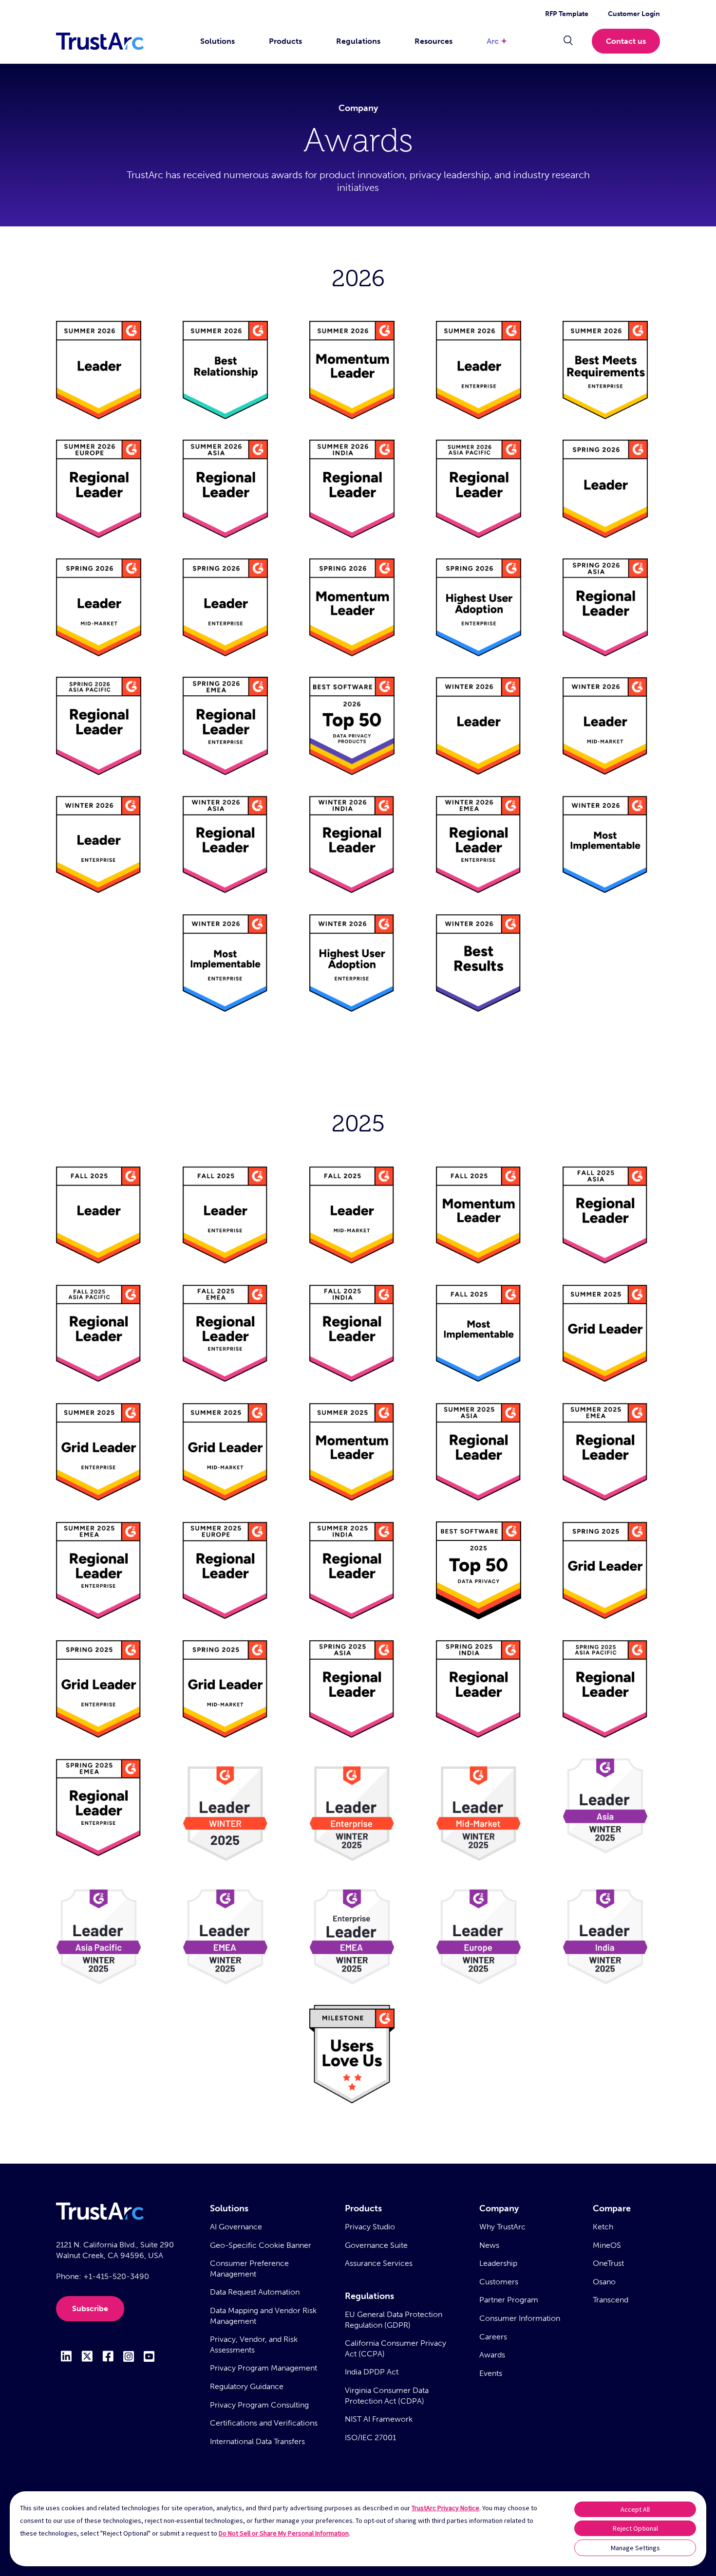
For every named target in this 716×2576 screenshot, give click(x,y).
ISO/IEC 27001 (370, 2437)
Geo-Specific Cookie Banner (261, 2245)
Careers (493, 2337)
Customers (499, 2282)
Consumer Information (520, 2318)
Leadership (498, 2263)
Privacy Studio (370, 2227)
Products (285, 41)
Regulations (358, 41)
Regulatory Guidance (247, 2386)
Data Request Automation (255, 2292)
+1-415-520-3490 (116, 2276)
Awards (492, 2355)
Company (499, 2208)
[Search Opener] (568, 41)
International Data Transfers (257, 2441)
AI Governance (236, 2227)
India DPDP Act (372, 2372)
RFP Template (567, 14)
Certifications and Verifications (264, 2423)
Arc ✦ (497, 41)
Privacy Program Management (264, 2368)
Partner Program (509, 2300)
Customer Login (634, 14)
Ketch (603, 2227)
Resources (433, 41)
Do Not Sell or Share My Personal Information (284, 2533)
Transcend (611, 2300)
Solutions (217, 41)
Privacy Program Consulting (259, 2405)
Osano (604, 2282)
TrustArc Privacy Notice (445, 2508)
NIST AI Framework (379, 2419)
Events (491, 2373)
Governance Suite (376, 2245)
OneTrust (608, 2263)
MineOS (607, 2245)
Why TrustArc (502, 2227)
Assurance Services (379, 2263)
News (489, 2245)
